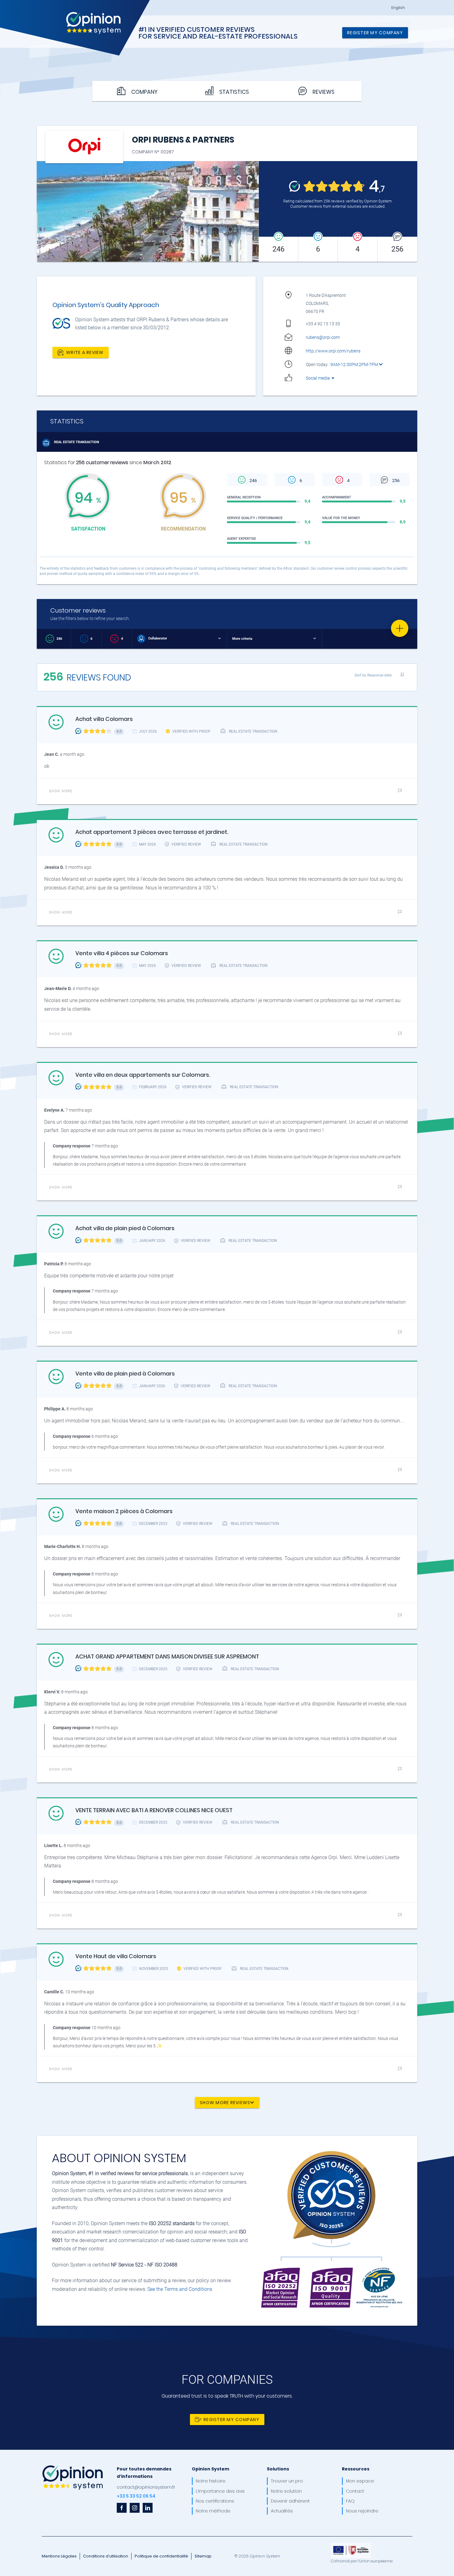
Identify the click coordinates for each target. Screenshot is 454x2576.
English (398, 8)
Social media (318, 378)
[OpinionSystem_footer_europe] (351, 2545)
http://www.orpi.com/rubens (333, 351)
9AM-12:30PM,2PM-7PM (355, 364)
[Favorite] (400, 628)
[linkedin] (148, 2508)
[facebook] (122, 2508)
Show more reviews (225, 2103)
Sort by (373, 675)
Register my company (375, 33)
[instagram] (135, 2508)
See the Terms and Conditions (180, 2289)
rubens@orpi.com (323, 337)
